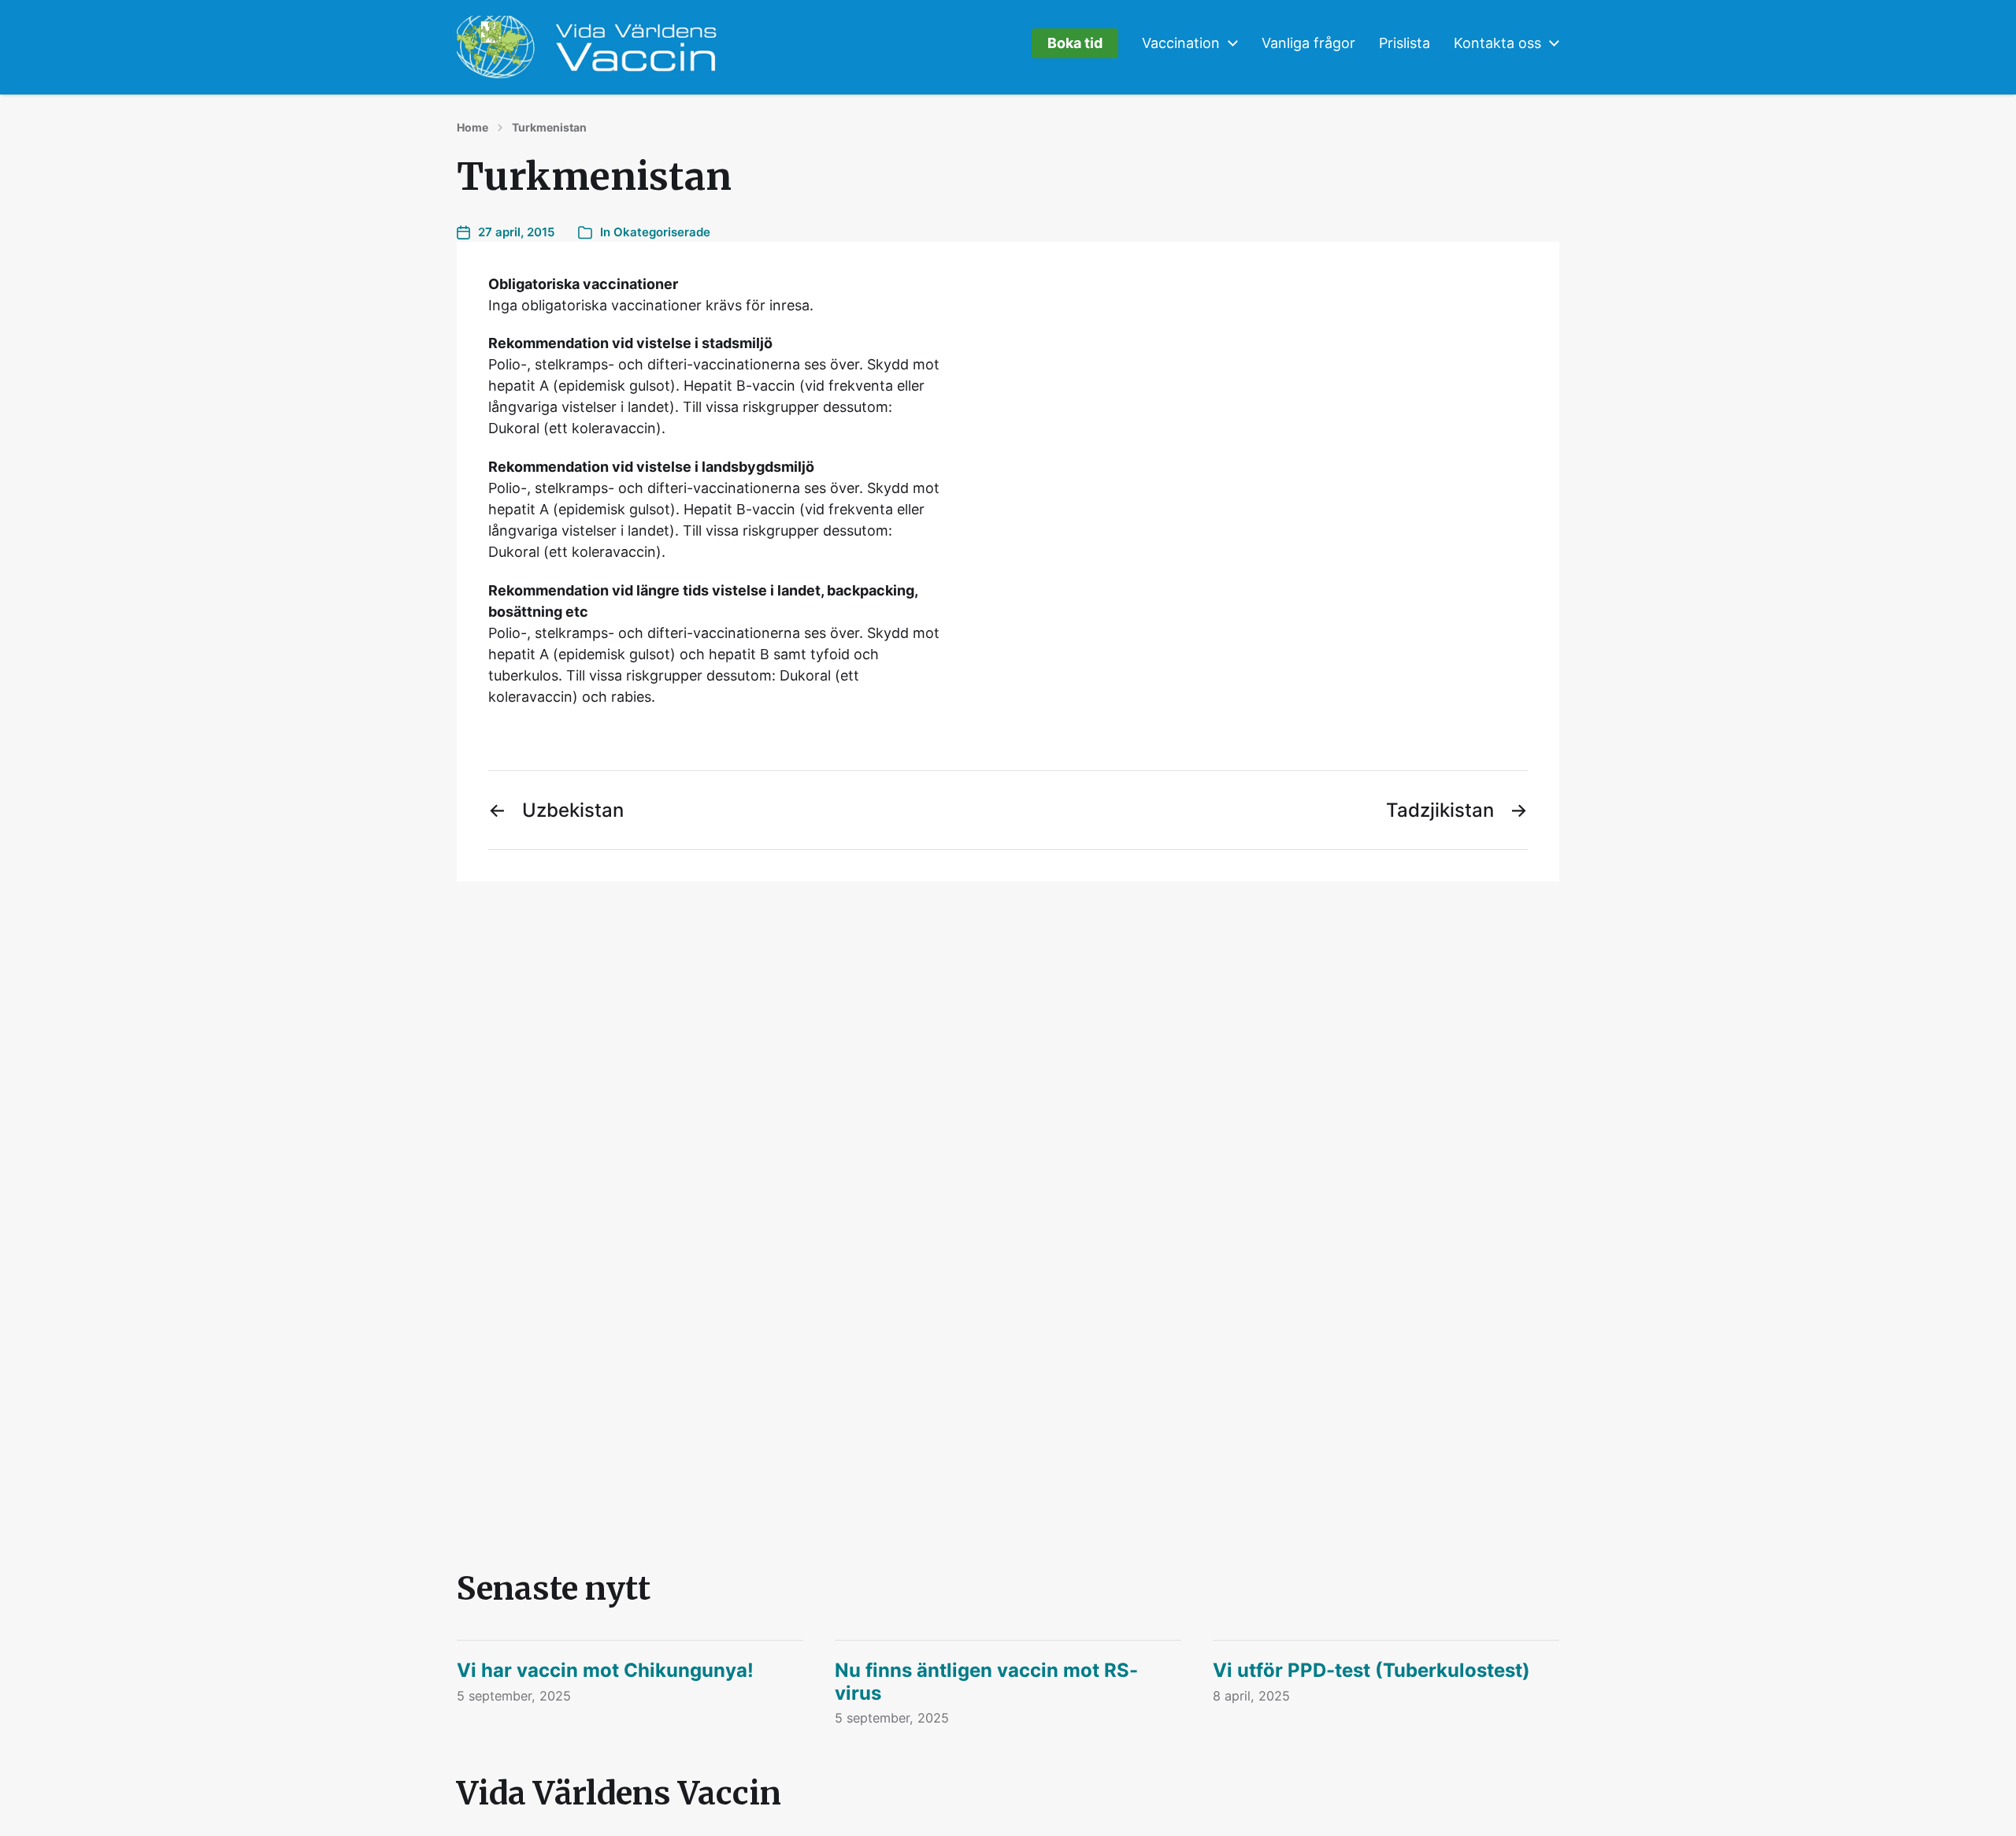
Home (472, 128)
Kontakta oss (1497, 43)
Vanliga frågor (1308, 43)
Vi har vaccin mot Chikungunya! (605, 1670)
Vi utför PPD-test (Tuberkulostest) (1371, 1670)
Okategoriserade (662, 232)
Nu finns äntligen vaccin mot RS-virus (986, 1682)
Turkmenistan (549, 128)
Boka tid (1075, 43)
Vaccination (1181, 43)
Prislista (1405, 43)
